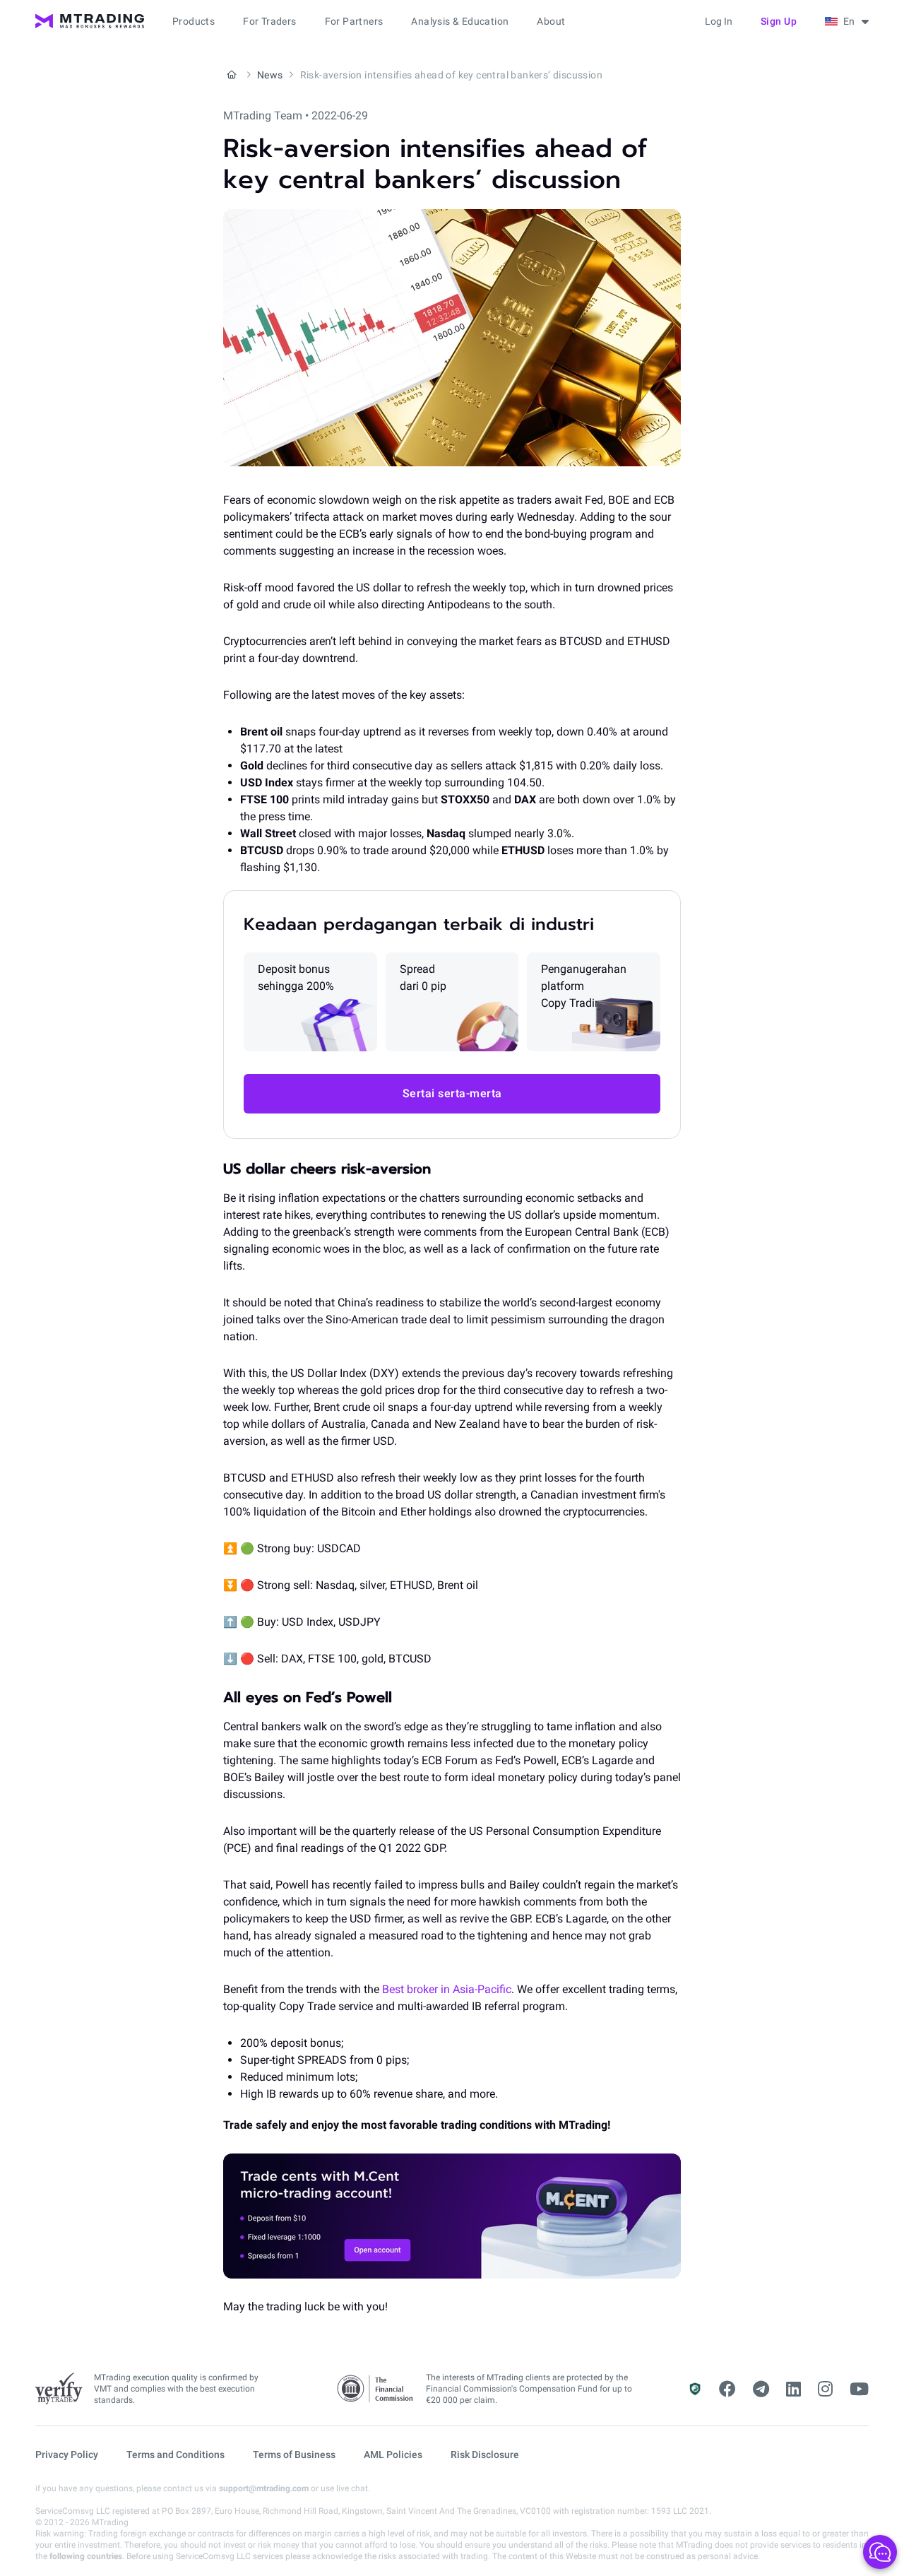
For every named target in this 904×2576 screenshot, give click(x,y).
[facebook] (727, 2389)
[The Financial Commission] (376, 2389)
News (270, 75)
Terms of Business (294, 2454)
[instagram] (825, 2389)
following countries (86, 2556)
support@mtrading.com (264, 2488)
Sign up (779, 21)
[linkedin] (793, 2389)
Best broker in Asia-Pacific (447, 1989)
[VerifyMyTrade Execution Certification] (59, 2389)
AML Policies (393, 2454)
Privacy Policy (67, 2454)
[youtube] (859, 2389)
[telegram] (761, 2389)
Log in (719, 21)
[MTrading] (90, 21)
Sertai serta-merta (452, 1093)
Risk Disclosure (485, 2454)
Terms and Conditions (176, 2454)
